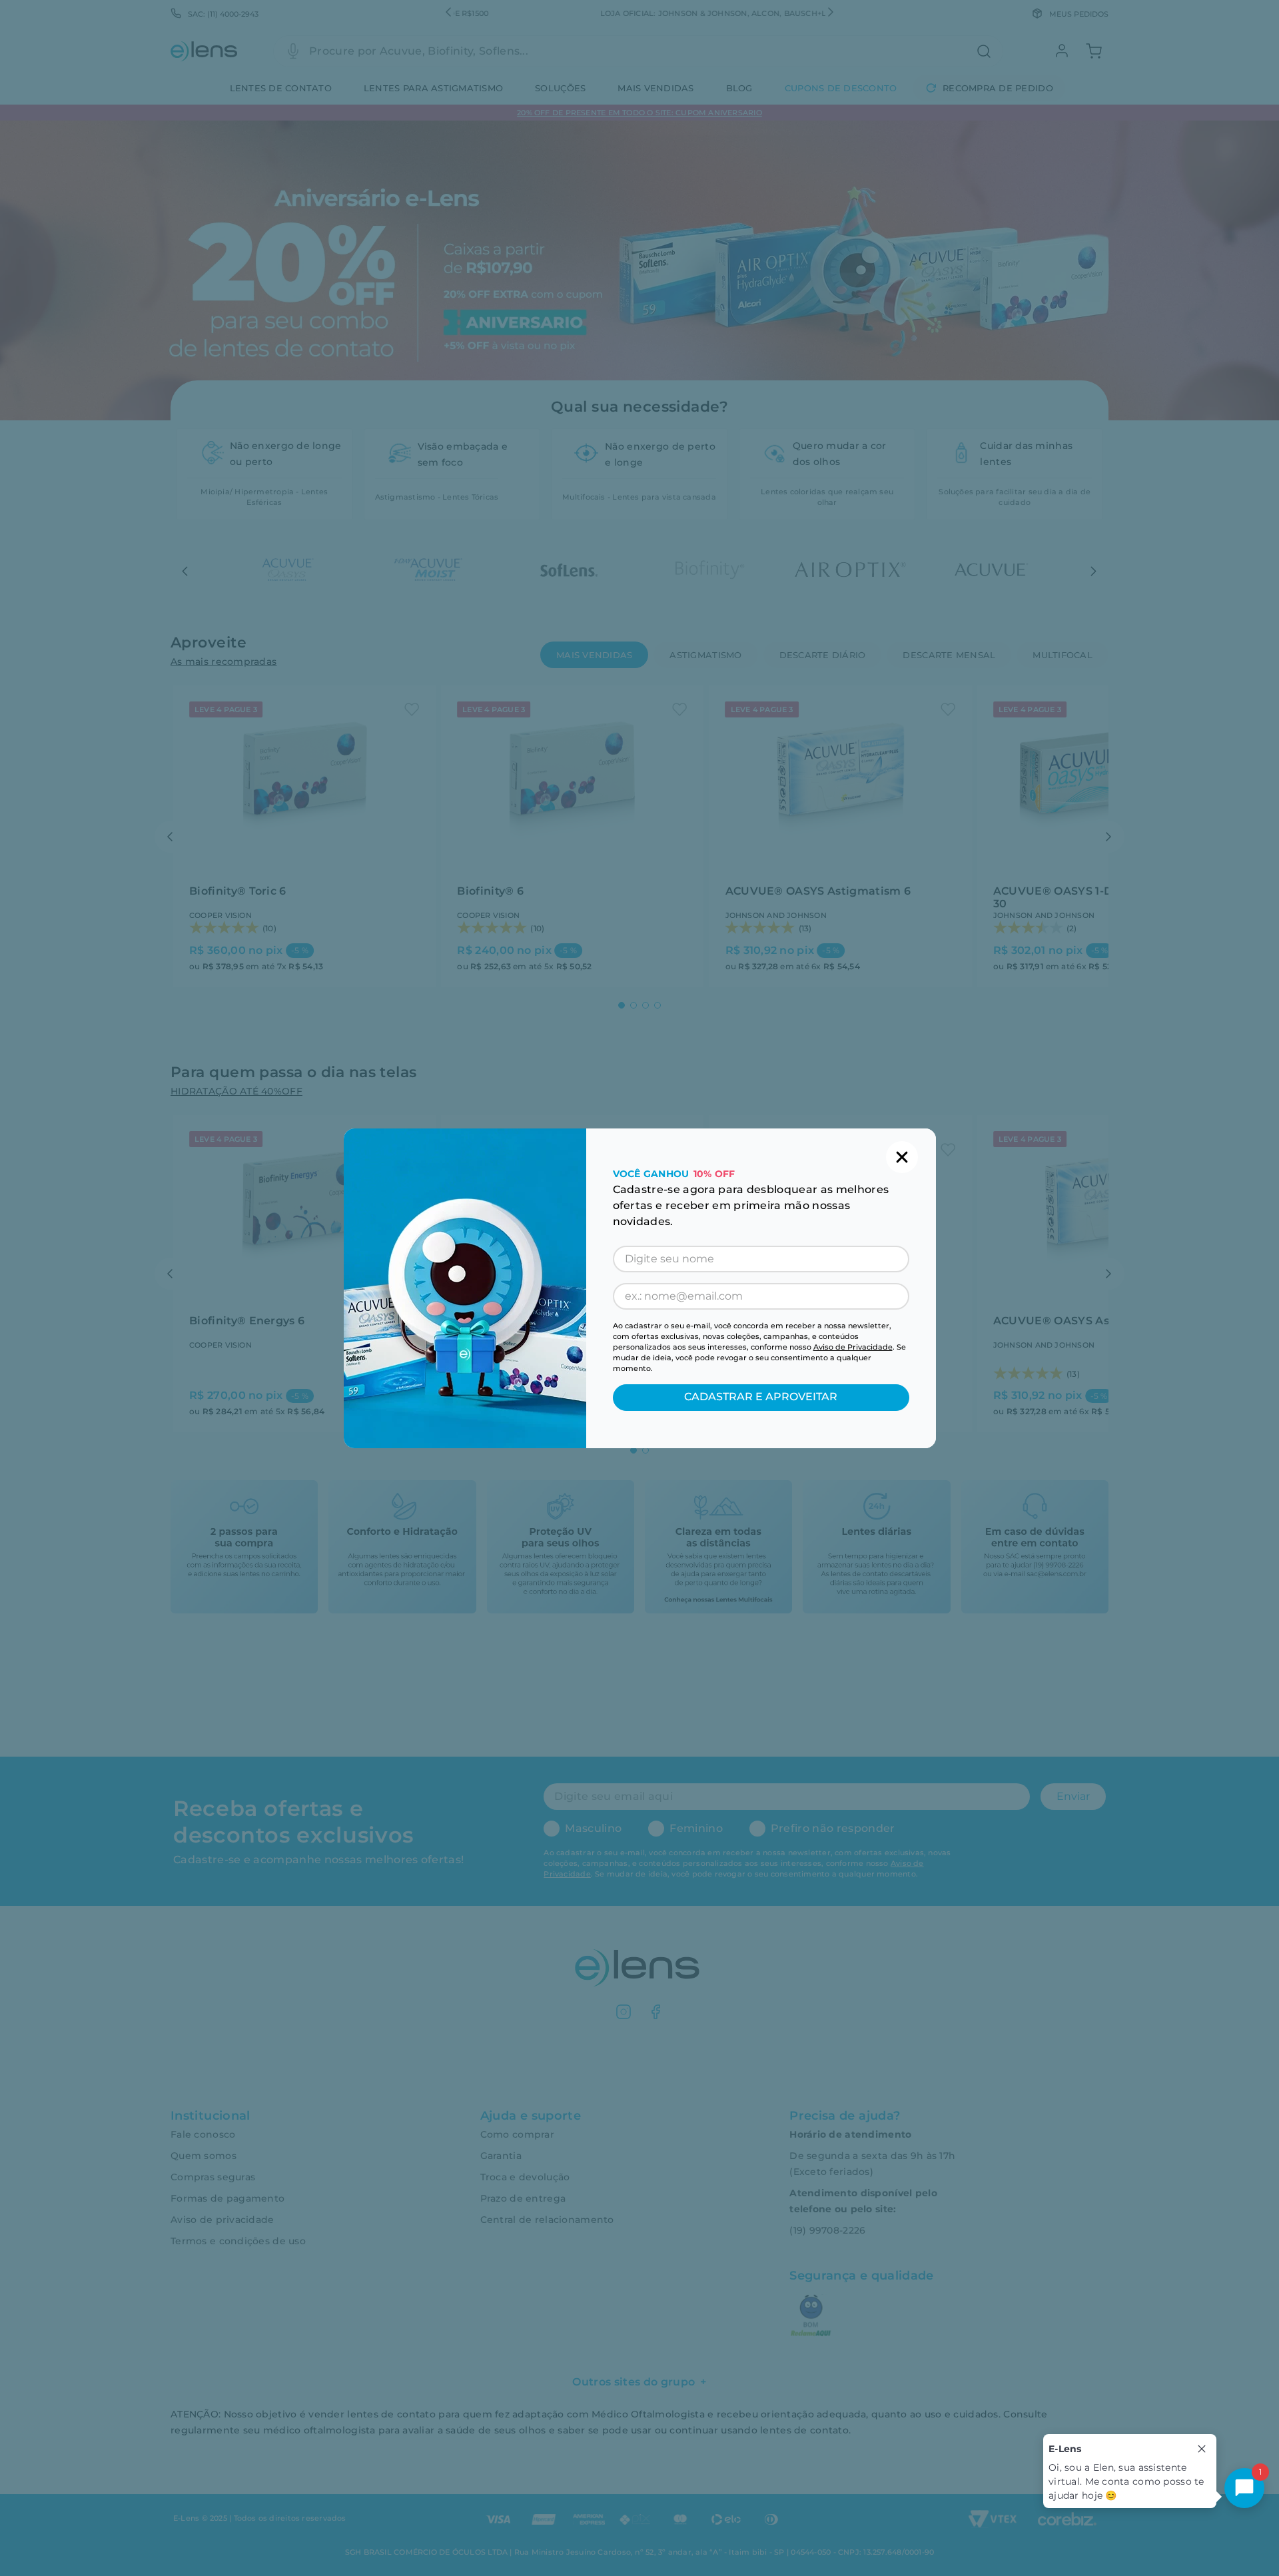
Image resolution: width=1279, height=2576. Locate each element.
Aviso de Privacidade (853, 1347)
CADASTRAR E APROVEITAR (761, 1397)
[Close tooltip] (1202, 2449)
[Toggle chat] (1244, 2488)
